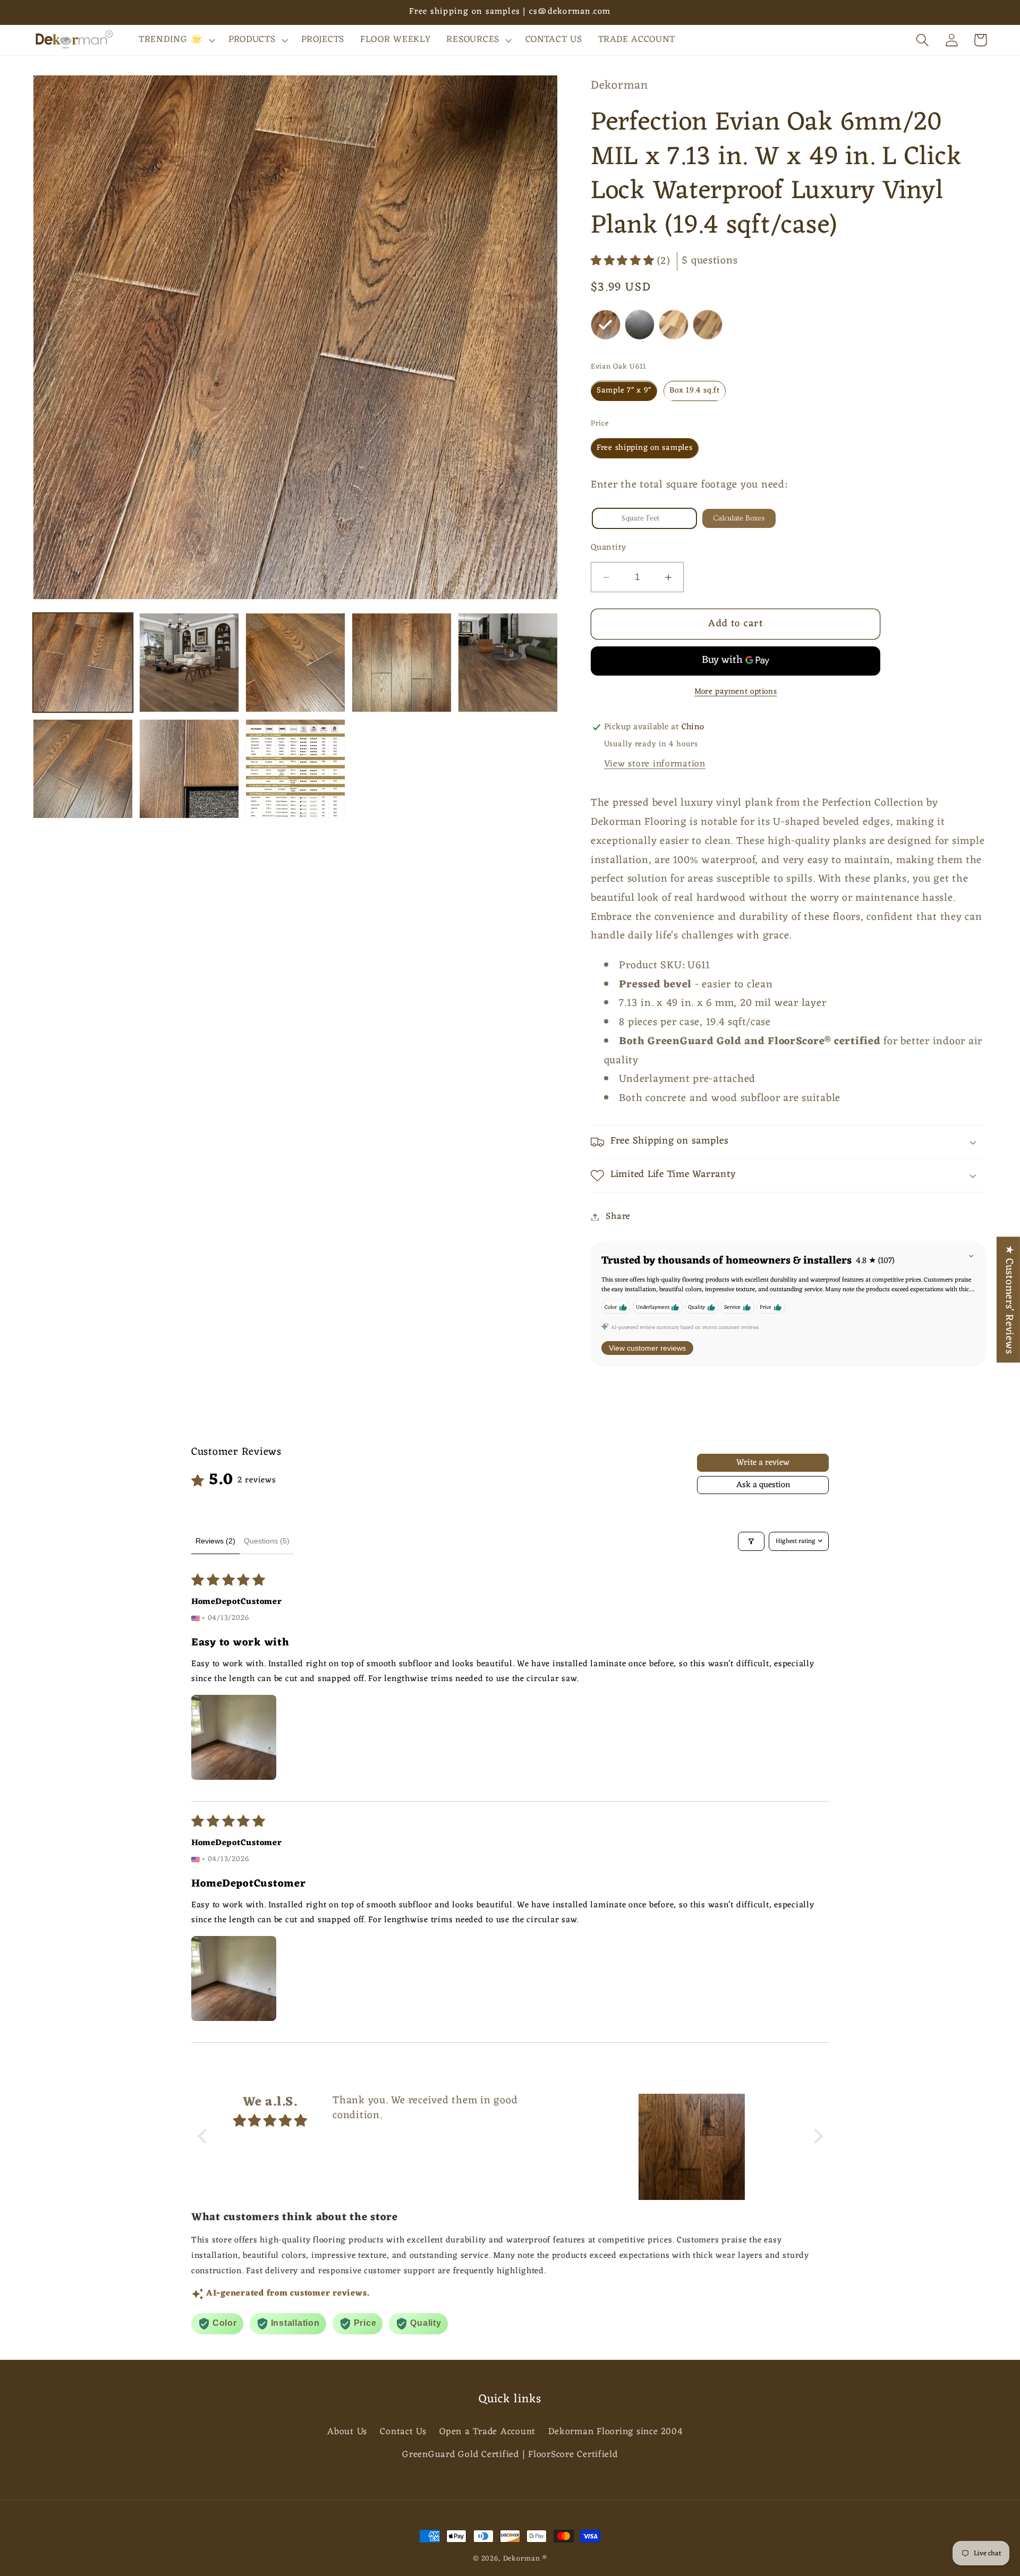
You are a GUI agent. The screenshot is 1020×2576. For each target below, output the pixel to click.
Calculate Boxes (739, 518)
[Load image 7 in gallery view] (189, 769)
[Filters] (751, 1541)
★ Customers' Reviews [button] (1009, 1299)
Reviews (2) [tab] (215, 1541)
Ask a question (763, 1485)
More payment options (736, 692)
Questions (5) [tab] (267, 1541)
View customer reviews (647, 1349)
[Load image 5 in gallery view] (508, 663)
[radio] (606, 325)
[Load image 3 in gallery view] (295, 663)
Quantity (609, 548)
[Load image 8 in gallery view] (295, 769)
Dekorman (522, 2559)
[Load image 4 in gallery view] (402, 663)
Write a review (763, 1463)
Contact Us (403, 2432)
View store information (655, 765)
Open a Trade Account (487, 2432)
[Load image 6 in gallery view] (83, 769)
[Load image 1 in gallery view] (83, 663)
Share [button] (618, 1217)
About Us (347, 2432)
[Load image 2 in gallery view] (189, 663)
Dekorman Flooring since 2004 (615, 2432)
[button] (176, 40)
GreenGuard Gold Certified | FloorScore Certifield (510, 2455)
